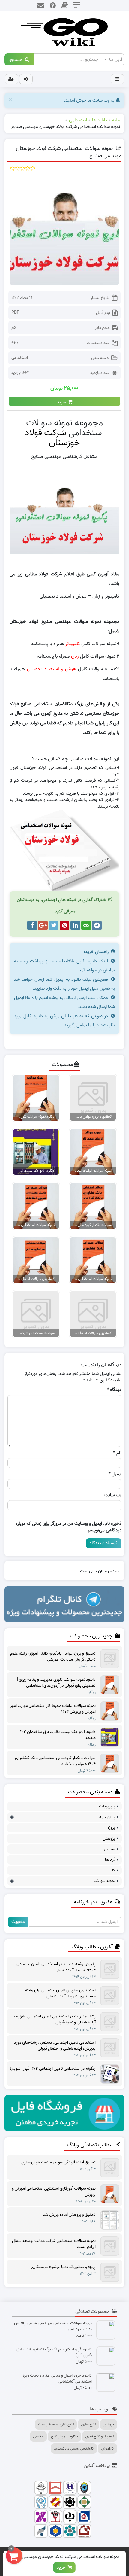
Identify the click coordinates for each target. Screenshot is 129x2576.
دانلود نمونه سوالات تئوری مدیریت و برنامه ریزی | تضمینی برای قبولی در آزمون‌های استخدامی (56, 1683)
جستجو (17, 59)
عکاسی (38, 2436)
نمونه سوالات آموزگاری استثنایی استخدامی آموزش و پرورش (54, 2192)
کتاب (111, 1870)
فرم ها (110, 1860)
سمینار (109, 1849)
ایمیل (115, 1474)
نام (117, 1453)
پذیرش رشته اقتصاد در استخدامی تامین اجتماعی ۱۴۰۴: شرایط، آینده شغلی (56, 1967)
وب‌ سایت (113, 1495)
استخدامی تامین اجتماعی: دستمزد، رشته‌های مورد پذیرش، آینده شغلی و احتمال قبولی (55, 2046)
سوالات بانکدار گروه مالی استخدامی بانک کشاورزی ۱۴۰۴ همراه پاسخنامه (55, 1761)
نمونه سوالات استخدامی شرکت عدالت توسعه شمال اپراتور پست (54, 2244)
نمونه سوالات (104, 1881)
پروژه (111, 1828)
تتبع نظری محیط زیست (56, 2424)
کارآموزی (108, 2448)
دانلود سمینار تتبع (64, 2436)
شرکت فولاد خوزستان (52, 438)
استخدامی (20, 358)
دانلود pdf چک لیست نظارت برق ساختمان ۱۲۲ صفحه (58, 1735)
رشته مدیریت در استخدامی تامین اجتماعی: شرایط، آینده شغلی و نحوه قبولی (55, 2020)
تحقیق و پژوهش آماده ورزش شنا (69, 2215)
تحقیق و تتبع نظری (100, 2436)
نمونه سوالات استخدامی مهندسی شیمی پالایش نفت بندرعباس (53, 2326)
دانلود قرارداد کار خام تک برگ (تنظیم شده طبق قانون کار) (54, 2352)
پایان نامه (107, 1817)
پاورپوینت (107, 1806)
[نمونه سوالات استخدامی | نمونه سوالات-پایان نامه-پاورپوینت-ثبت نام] (64, 32)
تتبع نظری (88, 2424)
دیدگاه (114, 1390)
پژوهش (109, 1839)
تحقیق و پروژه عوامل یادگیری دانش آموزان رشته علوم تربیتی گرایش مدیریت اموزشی (53, 1657)
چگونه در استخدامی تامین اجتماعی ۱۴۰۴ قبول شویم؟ (53, 2069)
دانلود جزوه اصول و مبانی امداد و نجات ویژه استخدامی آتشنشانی (57, 2379)
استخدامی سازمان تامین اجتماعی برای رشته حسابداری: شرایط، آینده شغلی (60, 1993)
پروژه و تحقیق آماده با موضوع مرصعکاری (63, 2267)
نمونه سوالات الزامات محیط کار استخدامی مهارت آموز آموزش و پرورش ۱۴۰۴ (53, 1709)
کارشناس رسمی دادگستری (74, 2448)
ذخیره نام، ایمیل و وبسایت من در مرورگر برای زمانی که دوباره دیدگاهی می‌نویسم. (69, 1527)
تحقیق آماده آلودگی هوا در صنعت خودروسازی (58, 2163)
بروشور (109, 2424)
